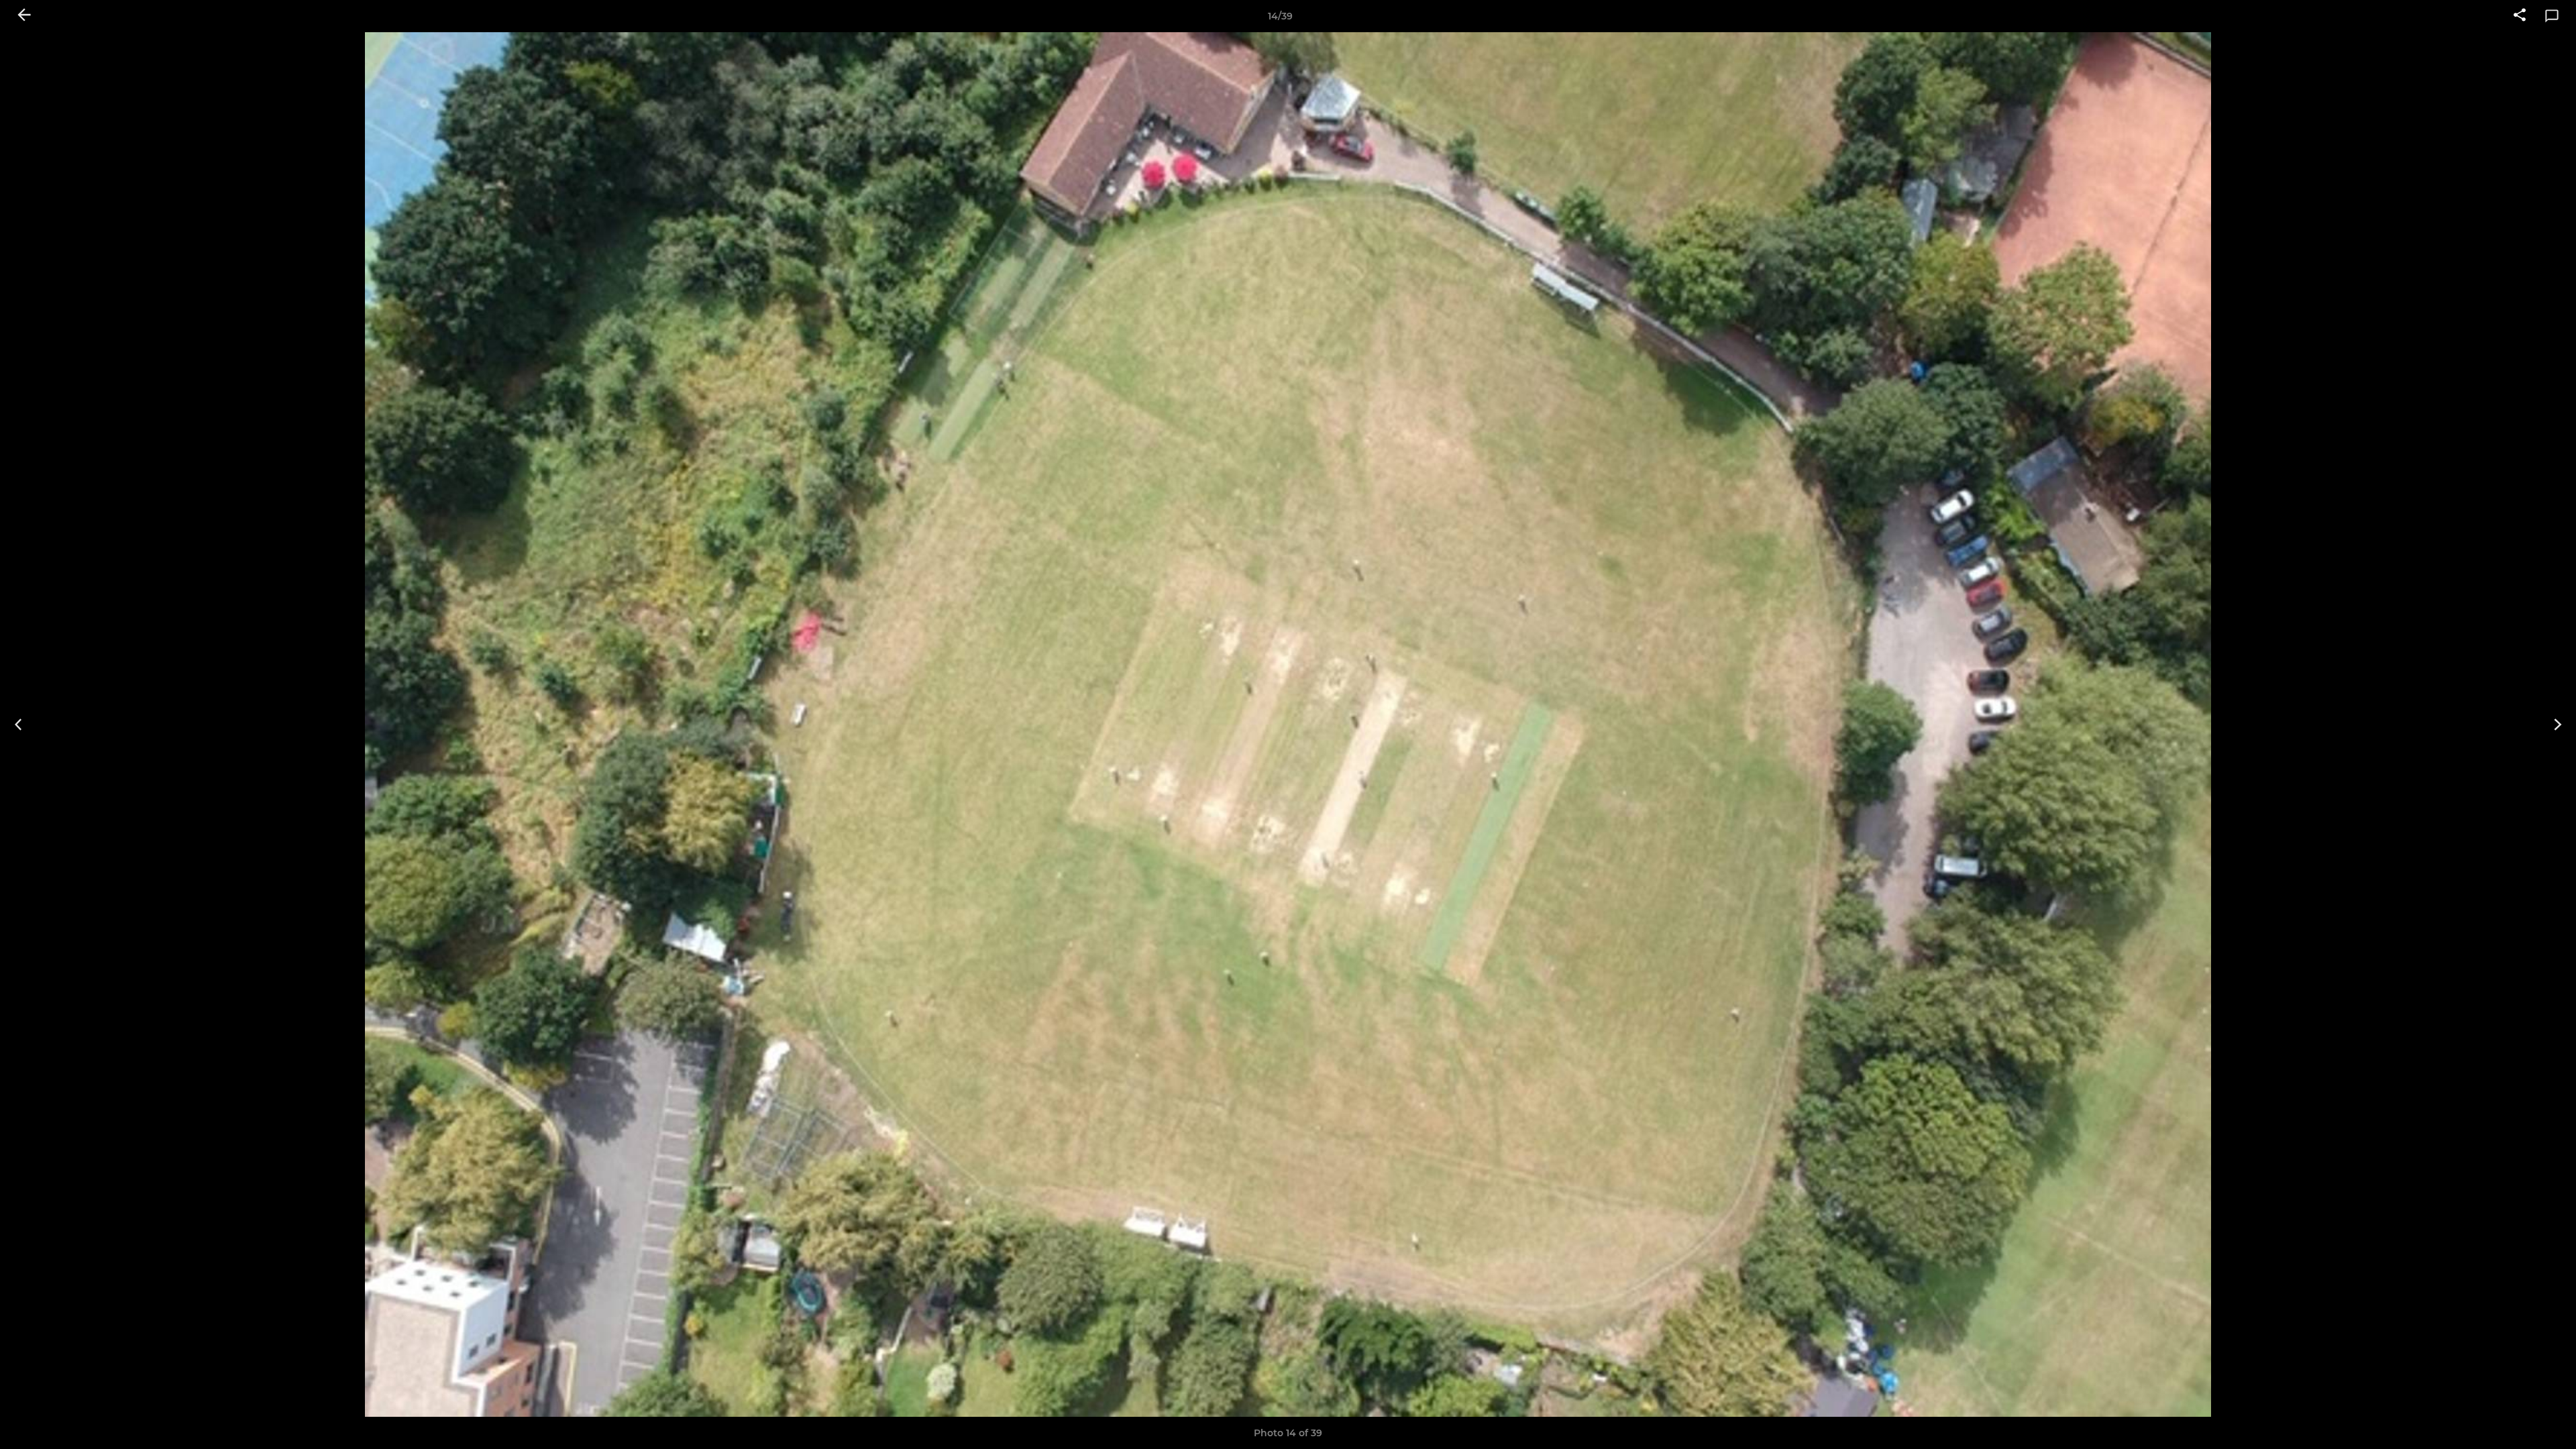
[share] (2520, 16)
